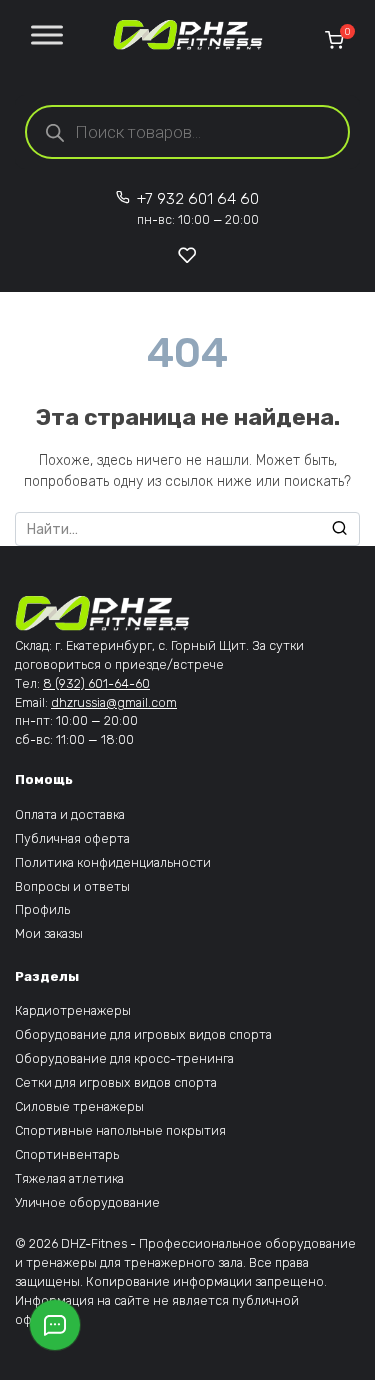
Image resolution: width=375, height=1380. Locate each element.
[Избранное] (187, 255)
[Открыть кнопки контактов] (55, 1325)
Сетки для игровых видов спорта (116, 1082)
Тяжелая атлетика (69, 1178)
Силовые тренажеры (79, 1106)
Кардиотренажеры (73, 1010)
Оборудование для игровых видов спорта (143, 1034)
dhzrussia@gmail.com (114, 702)
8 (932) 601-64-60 (96, 683)
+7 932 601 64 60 (198, 208)
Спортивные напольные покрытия (120, 1130)
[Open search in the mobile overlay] (187, 132)
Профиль (42, 909)
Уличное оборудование (87, 1202)
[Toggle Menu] (47, 34)
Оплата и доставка (70, 814)
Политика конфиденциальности (113, 862)
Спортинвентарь (67, 1154)
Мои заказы (49, 933)
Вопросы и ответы (72, 886)
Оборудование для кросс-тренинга (124, 1058)
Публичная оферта (72, 838)
